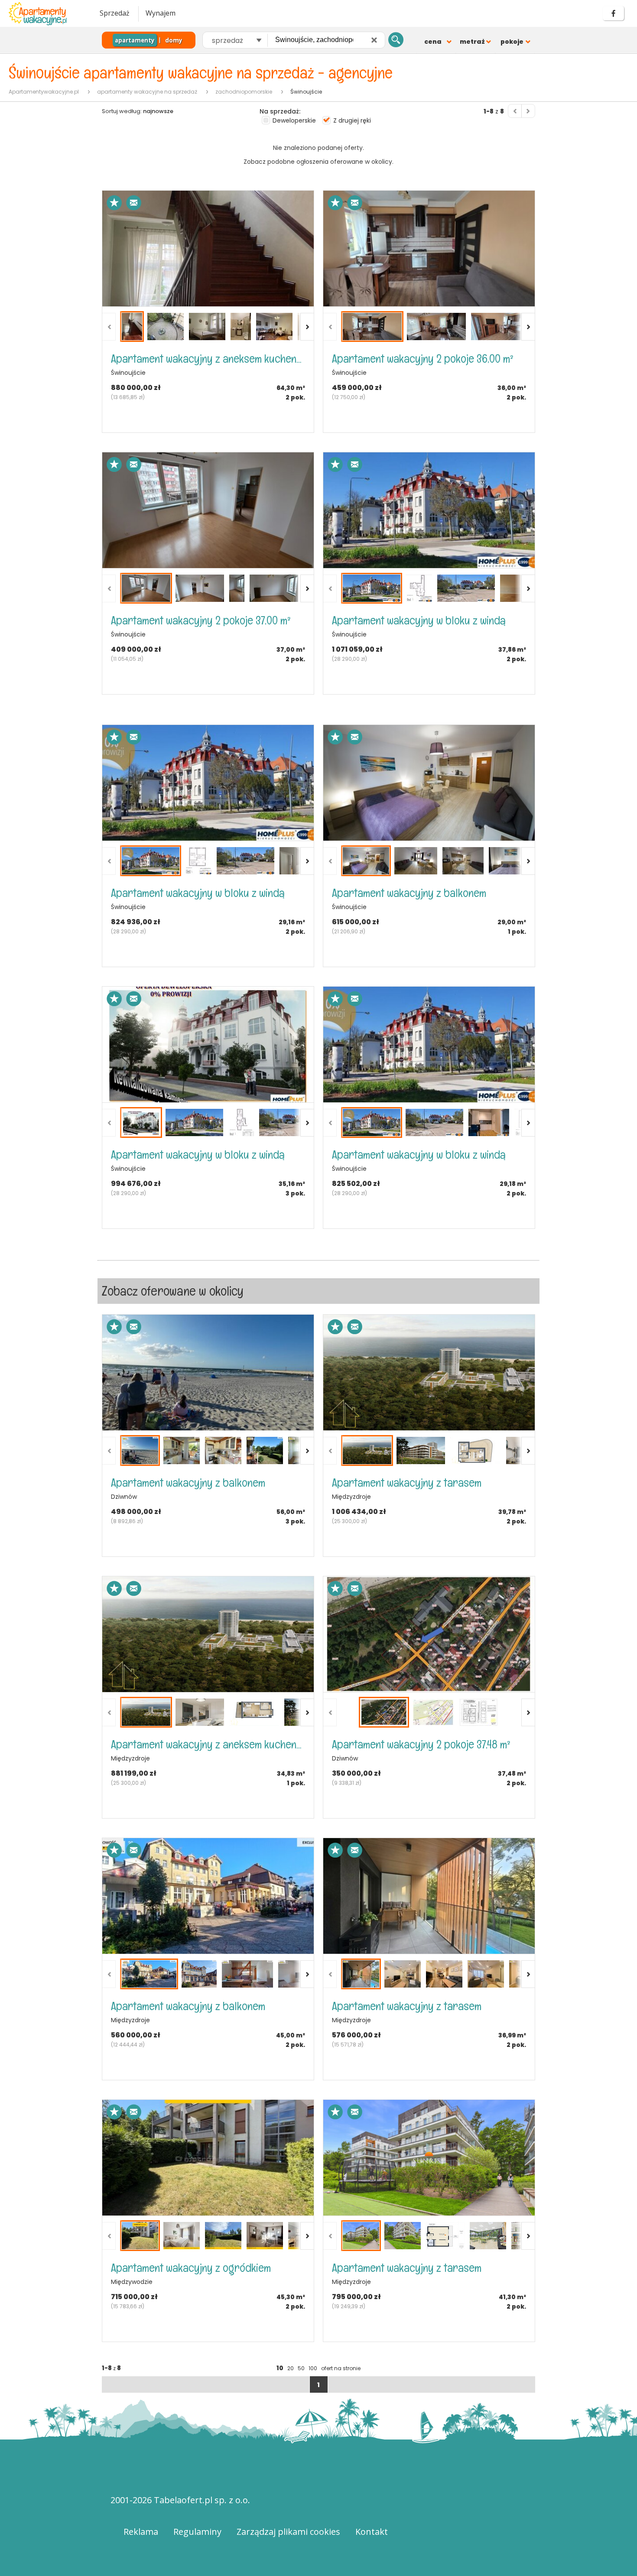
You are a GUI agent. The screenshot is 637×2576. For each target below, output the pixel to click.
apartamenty (135, 40)
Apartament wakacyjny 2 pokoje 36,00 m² (423, 359)
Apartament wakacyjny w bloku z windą (419, 620)
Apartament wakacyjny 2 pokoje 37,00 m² (201, 620)
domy (174, 40)
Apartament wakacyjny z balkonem (409, 893)
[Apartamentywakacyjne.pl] (45, 14)
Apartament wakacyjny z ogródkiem (191, 2268)
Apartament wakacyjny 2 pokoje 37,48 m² (421, 1744)
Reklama (141, 2532)
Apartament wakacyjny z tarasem (407, 1483)
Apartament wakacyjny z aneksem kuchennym (208, 359)
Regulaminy (197, 2532)
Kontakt (372, 2532)
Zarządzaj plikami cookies (288, 2532)
